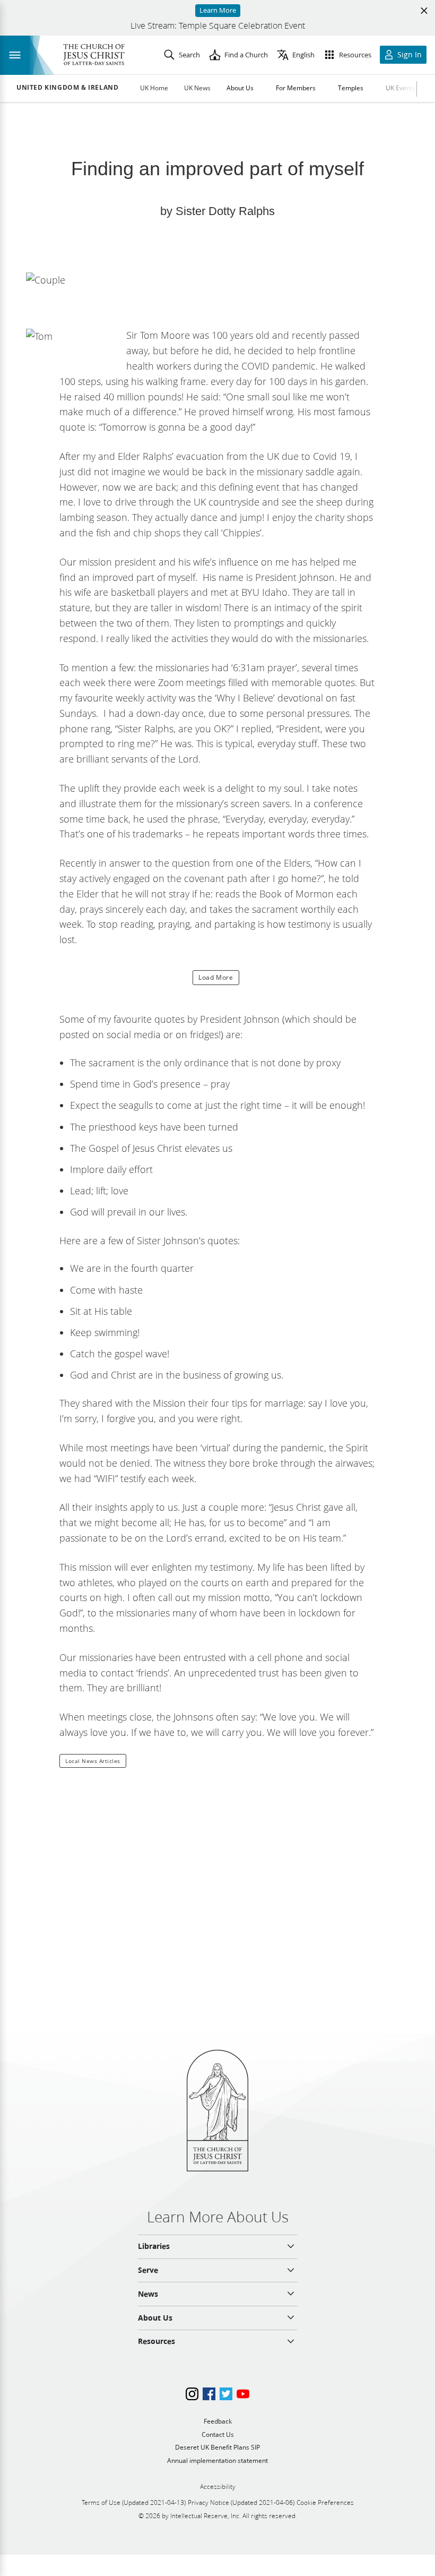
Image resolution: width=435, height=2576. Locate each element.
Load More (216, 977)
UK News (197, 88)
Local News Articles (93, 1761)
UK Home (154, 88)
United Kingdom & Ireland (67, 88)
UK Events (401, 88)
